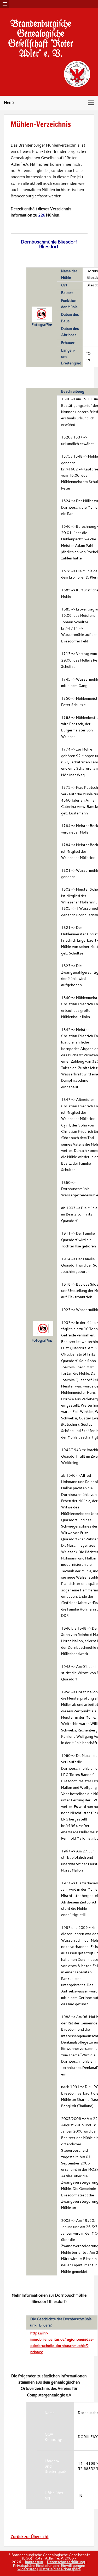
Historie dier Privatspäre (60, 2569)
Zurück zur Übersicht (30, 2537)
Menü (9, 103)
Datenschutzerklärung (66, 2562)
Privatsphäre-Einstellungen (36, 2566)
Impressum (34, 2562)
